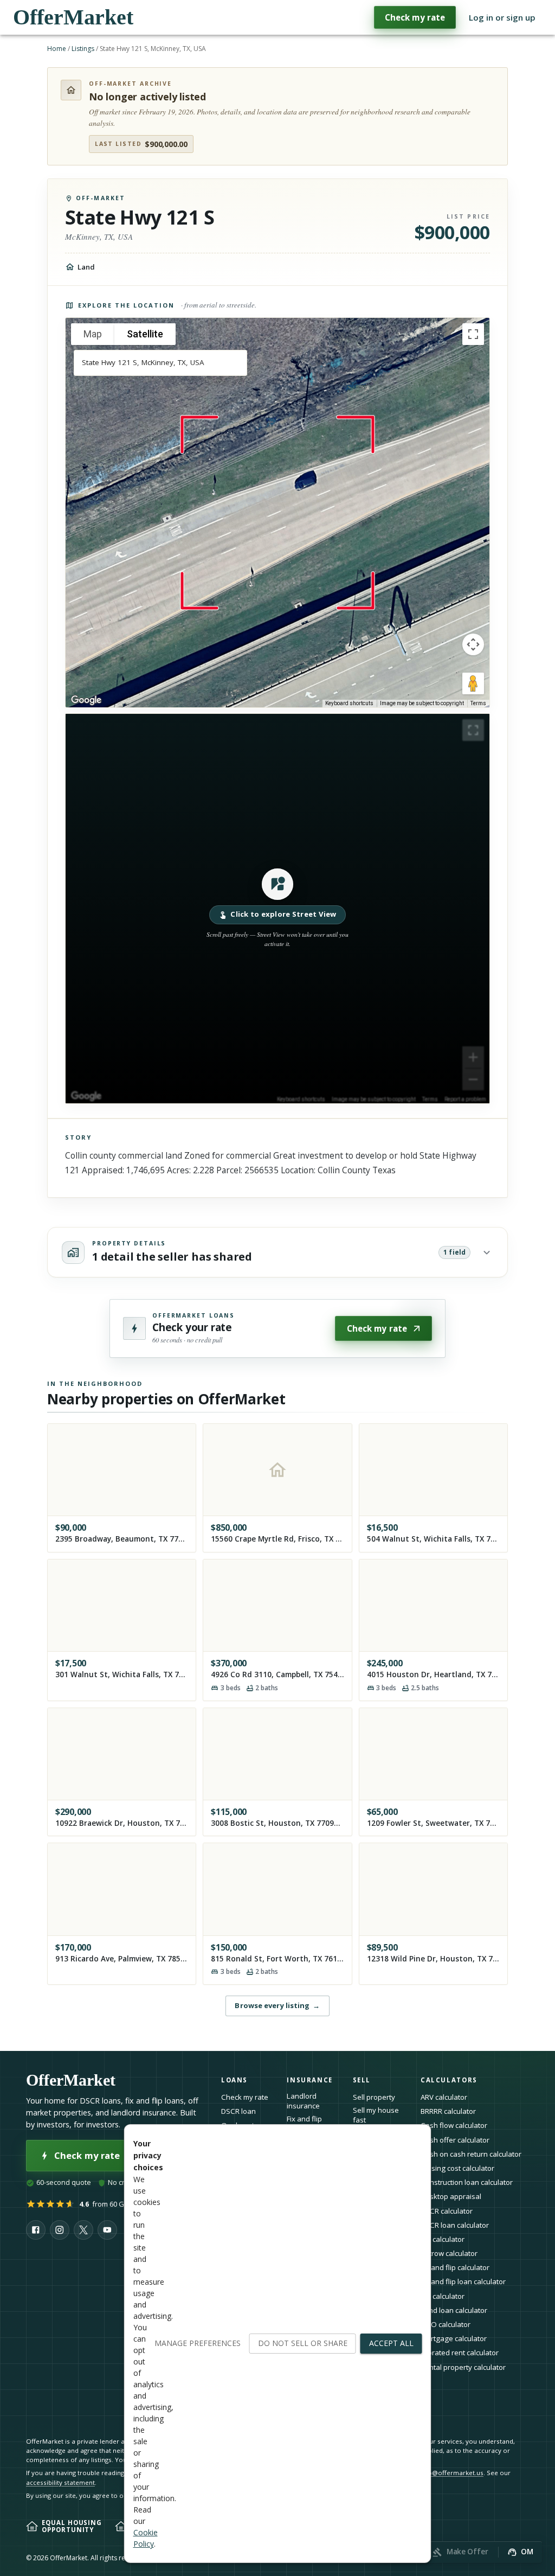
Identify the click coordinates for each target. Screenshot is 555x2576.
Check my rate (415, 17)
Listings (83, 49)
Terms (478, 703)
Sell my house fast (376, 2115)
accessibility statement (60, 2482)
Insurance (310, 2080)
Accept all (391, 2343)
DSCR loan (238, 2111)
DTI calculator (443, 2239)
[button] (277, 909)
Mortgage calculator (454, 2338)
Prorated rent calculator (460, 2353)
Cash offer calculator (455, 2140)
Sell (362, 2080)
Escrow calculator (449, 2253)
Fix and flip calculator (455, 2267)
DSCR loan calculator (455, 2225)
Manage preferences (198, 2343)
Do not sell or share (303, 2343)
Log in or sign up (502, 17)
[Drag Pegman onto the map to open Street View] (473, 683)
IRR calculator (443, 2296)
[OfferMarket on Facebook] (36, 2230)
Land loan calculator (454, 2310)
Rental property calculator (463, 2367)
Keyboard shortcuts (349, 703)
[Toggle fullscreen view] (473, 334)
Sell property (374, 2097)
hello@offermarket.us (450, 2473)
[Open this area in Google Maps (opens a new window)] (86, 700)
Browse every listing (277, 2005)
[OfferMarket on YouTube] (107, 2230)
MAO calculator (446, 2324)
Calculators (449, 2080)
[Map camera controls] (473, 644)
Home (57, 49)
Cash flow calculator (454, 2125)
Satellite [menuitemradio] (145, 334)
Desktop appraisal (451, 2196)
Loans (234, 2080)
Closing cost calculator (457, 2168)
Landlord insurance (303, 2101)
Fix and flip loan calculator (463, 2281)
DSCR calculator (447, 2211)
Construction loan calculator (467, 2182)
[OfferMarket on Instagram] (60, 2230)
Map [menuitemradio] (93, 334)
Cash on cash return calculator (471, 2154)
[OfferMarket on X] (83, 2230)
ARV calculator (444, 2097)
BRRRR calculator (448, 2111)
